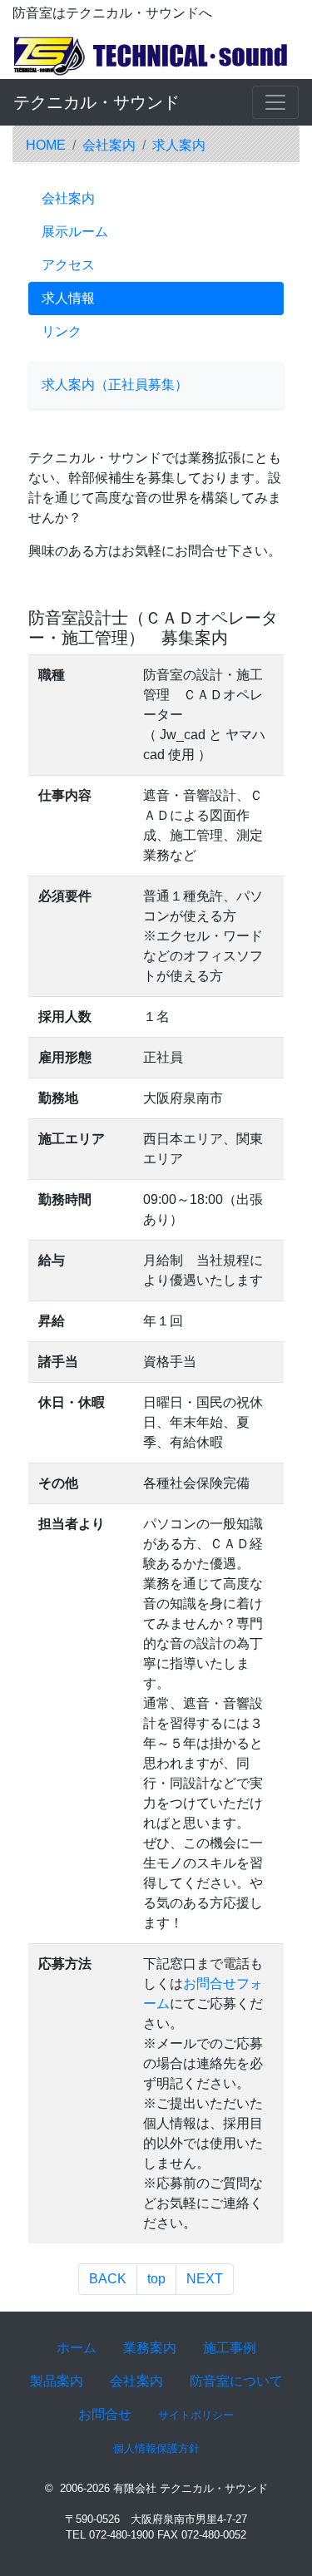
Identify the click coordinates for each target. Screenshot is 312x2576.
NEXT (205, 2279)
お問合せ (105, 2414)
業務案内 (150, 2348)
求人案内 (179, 145)
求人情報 (68, 298)
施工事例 (230, 2348)
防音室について (236, 2381)
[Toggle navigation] (275, 102)
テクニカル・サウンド (97, 102)
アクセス (68, 265)
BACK (108, 2279)
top (156, 2279)
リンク (62, 331)
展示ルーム (75, 232)
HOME (46, 145)
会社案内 (109, 145)
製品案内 (57, 2381)
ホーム (77, 2348)
